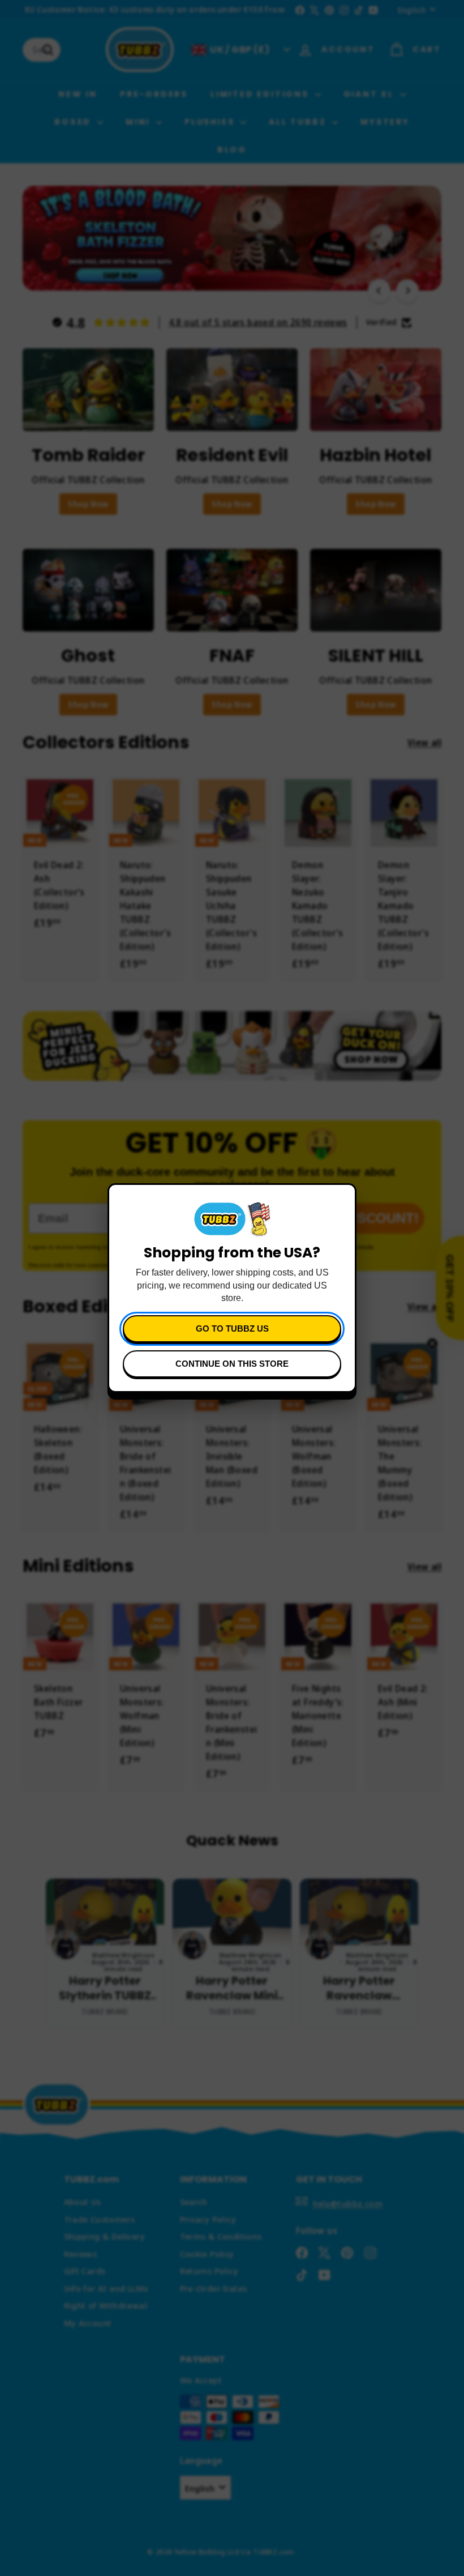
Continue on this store (232, 1364)
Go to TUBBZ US (232, 1328)
